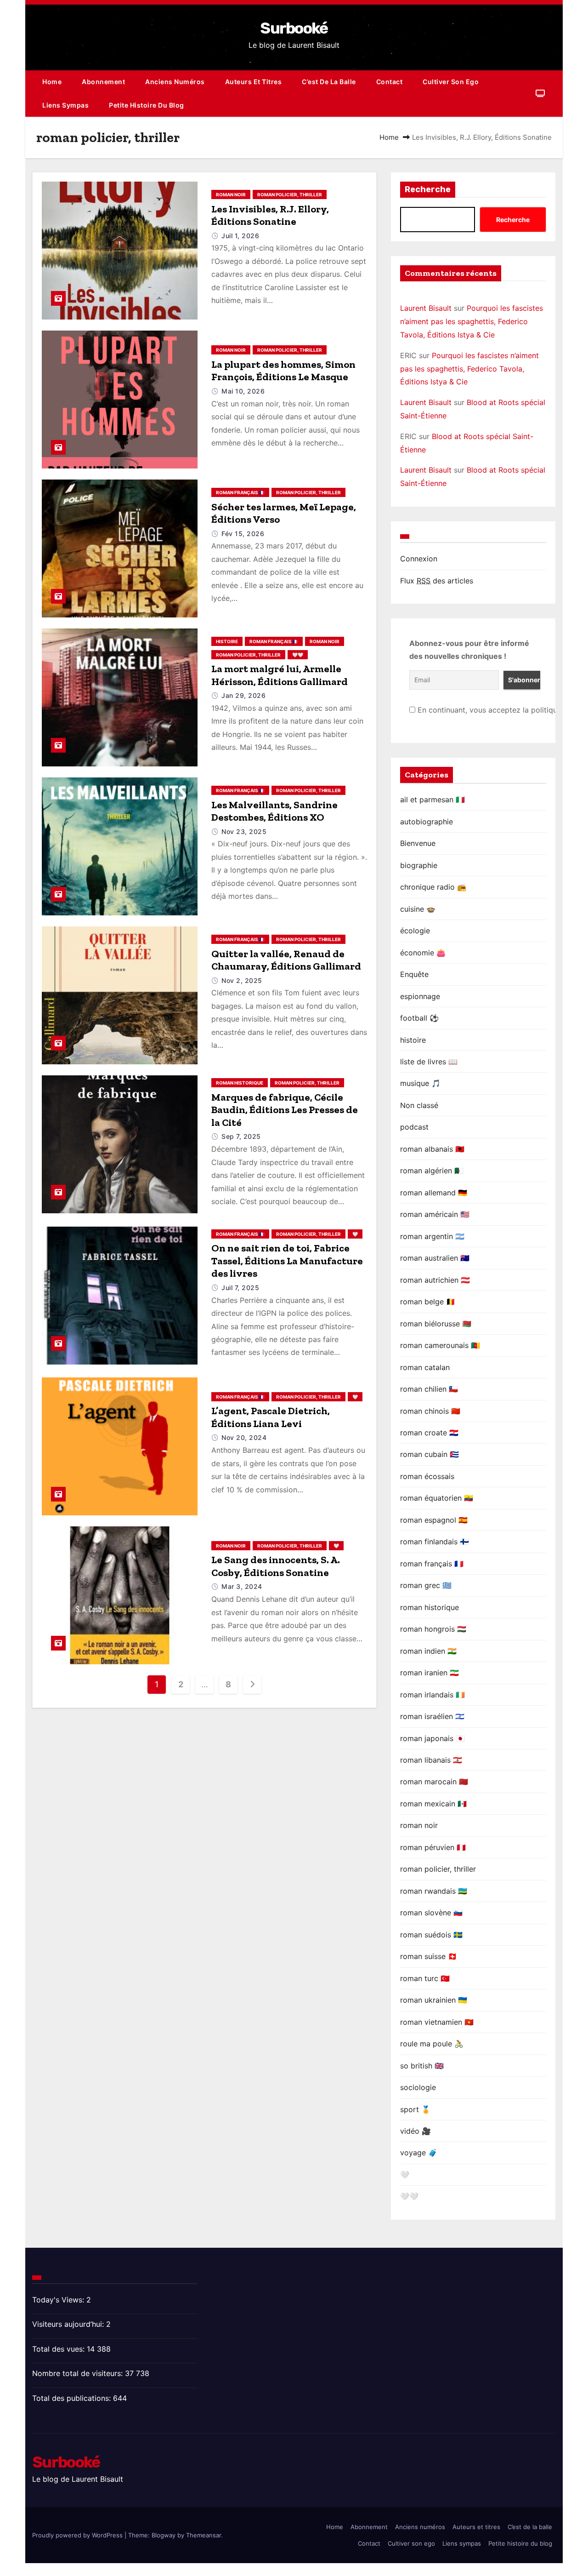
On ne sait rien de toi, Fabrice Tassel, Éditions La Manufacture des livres (287, 1261)
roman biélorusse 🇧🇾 (436, 1324)
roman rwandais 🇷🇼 (434, 1891)
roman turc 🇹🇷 (425, 1978)
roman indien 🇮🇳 (428, 1651)
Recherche (428, 189)
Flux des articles (437, 581)
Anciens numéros (175, 82)
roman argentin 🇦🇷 (432, 1236)
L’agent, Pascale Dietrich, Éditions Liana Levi (271, 1417)
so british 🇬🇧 (422, 2066)
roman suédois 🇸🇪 (431, 1935)
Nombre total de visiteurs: (79, 2373)
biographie (419, 865)
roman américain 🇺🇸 (435, 1214)
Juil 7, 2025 (240, 1288)
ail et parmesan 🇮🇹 (433, 800)
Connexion (419, 559)
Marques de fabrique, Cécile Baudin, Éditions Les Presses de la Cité (285, 1110)
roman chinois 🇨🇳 (430, 1411)
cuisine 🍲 (418, 909)
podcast (414, 1127)
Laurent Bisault (426, 308)
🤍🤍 (298, 655)
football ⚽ (419, 1018)
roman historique (240, 1083)
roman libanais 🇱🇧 (431, 1760)
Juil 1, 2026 (240, 236)
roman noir (231, 194)
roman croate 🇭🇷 (429, 1433)
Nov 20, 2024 (244, 1437)
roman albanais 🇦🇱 (432, 1149)
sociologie (418, 2087)
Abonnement (103, 82)
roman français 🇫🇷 (240, 492)
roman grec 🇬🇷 (426, 1585)
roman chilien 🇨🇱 (429, 1389)
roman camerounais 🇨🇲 (440, 1345)
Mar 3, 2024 (242, 1586)
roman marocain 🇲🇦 (434, 1782)
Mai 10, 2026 (243, 391)
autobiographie (427, 822)
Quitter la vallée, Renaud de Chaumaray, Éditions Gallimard (286, 960)
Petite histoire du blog (147, 105)
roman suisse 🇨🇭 (429, 1956)
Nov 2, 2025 (242, 980)
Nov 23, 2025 (244, 831)
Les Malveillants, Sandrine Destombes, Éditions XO (274, 811)
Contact (390, 82)
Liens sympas (65, 105)
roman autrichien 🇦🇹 (435, 1280)
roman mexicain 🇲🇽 (433, 1804)
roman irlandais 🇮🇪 (433, 1695)
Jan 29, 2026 (243, 695)
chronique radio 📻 (433, 887)
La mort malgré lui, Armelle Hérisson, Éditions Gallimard (280, 675)
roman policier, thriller (290, 194)
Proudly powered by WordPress (78, 2535)
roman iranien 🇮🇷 (430, 1673)
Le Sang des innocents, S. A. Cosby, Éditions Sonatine (276, 1566)
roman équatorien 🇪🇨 (437, 1498)
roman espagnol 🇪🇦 (434, 1520)
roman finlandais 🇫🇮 (435, 1542)
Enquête (414, 974)
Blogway (164, 2535)
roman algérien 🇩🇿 (432, 1171)
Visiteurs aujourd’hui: (69, 2324)
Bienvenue (418, 843)
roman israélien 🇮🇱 (432, 1716)
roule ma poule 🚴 (432, 2044)
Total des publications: (73, 2398)
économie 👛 (423, 953)
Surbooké (294, 28)
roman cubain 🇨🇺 (430, 1454)
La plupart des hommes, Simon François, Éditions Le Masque (283, 371)
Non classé (419, 1105)
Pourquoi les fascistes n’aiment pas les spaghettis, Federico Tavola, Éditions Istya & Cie (472, 321)
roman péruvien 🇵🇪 (433, 1847)
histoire (227, 641)
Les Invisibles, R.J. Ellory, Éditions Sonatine (270, 215)
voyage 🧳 (419, 2153)
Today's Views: (59, 2300)
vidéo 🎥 (416, 2131)
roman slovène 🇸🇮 (431, 1913)
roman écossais (427, 1476)
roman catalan (425, 1367)
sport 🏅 (415, 2109)
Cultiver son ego (451, 82)
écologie (415, 931)
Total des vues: (59, 2349)
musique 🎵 (420, 1083)
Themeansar (204, 2535)
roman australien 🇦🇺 (435, 1258)
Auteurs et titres (254, 82)
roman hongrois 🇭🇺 (433, 1629)
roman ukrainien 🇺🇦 (434, 2000)
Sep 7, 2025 (241, 1136)
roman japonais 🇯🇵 (433, 1738)
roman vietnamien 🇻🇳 (437, 2022)
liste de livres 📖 (429, 1062)
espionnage (420, 996)
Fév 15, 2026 (243, 534)
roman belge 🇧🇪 (428, 1302)
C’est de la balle (329, 82)
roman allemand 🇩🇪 (434, 1193)
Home (52, 82)
